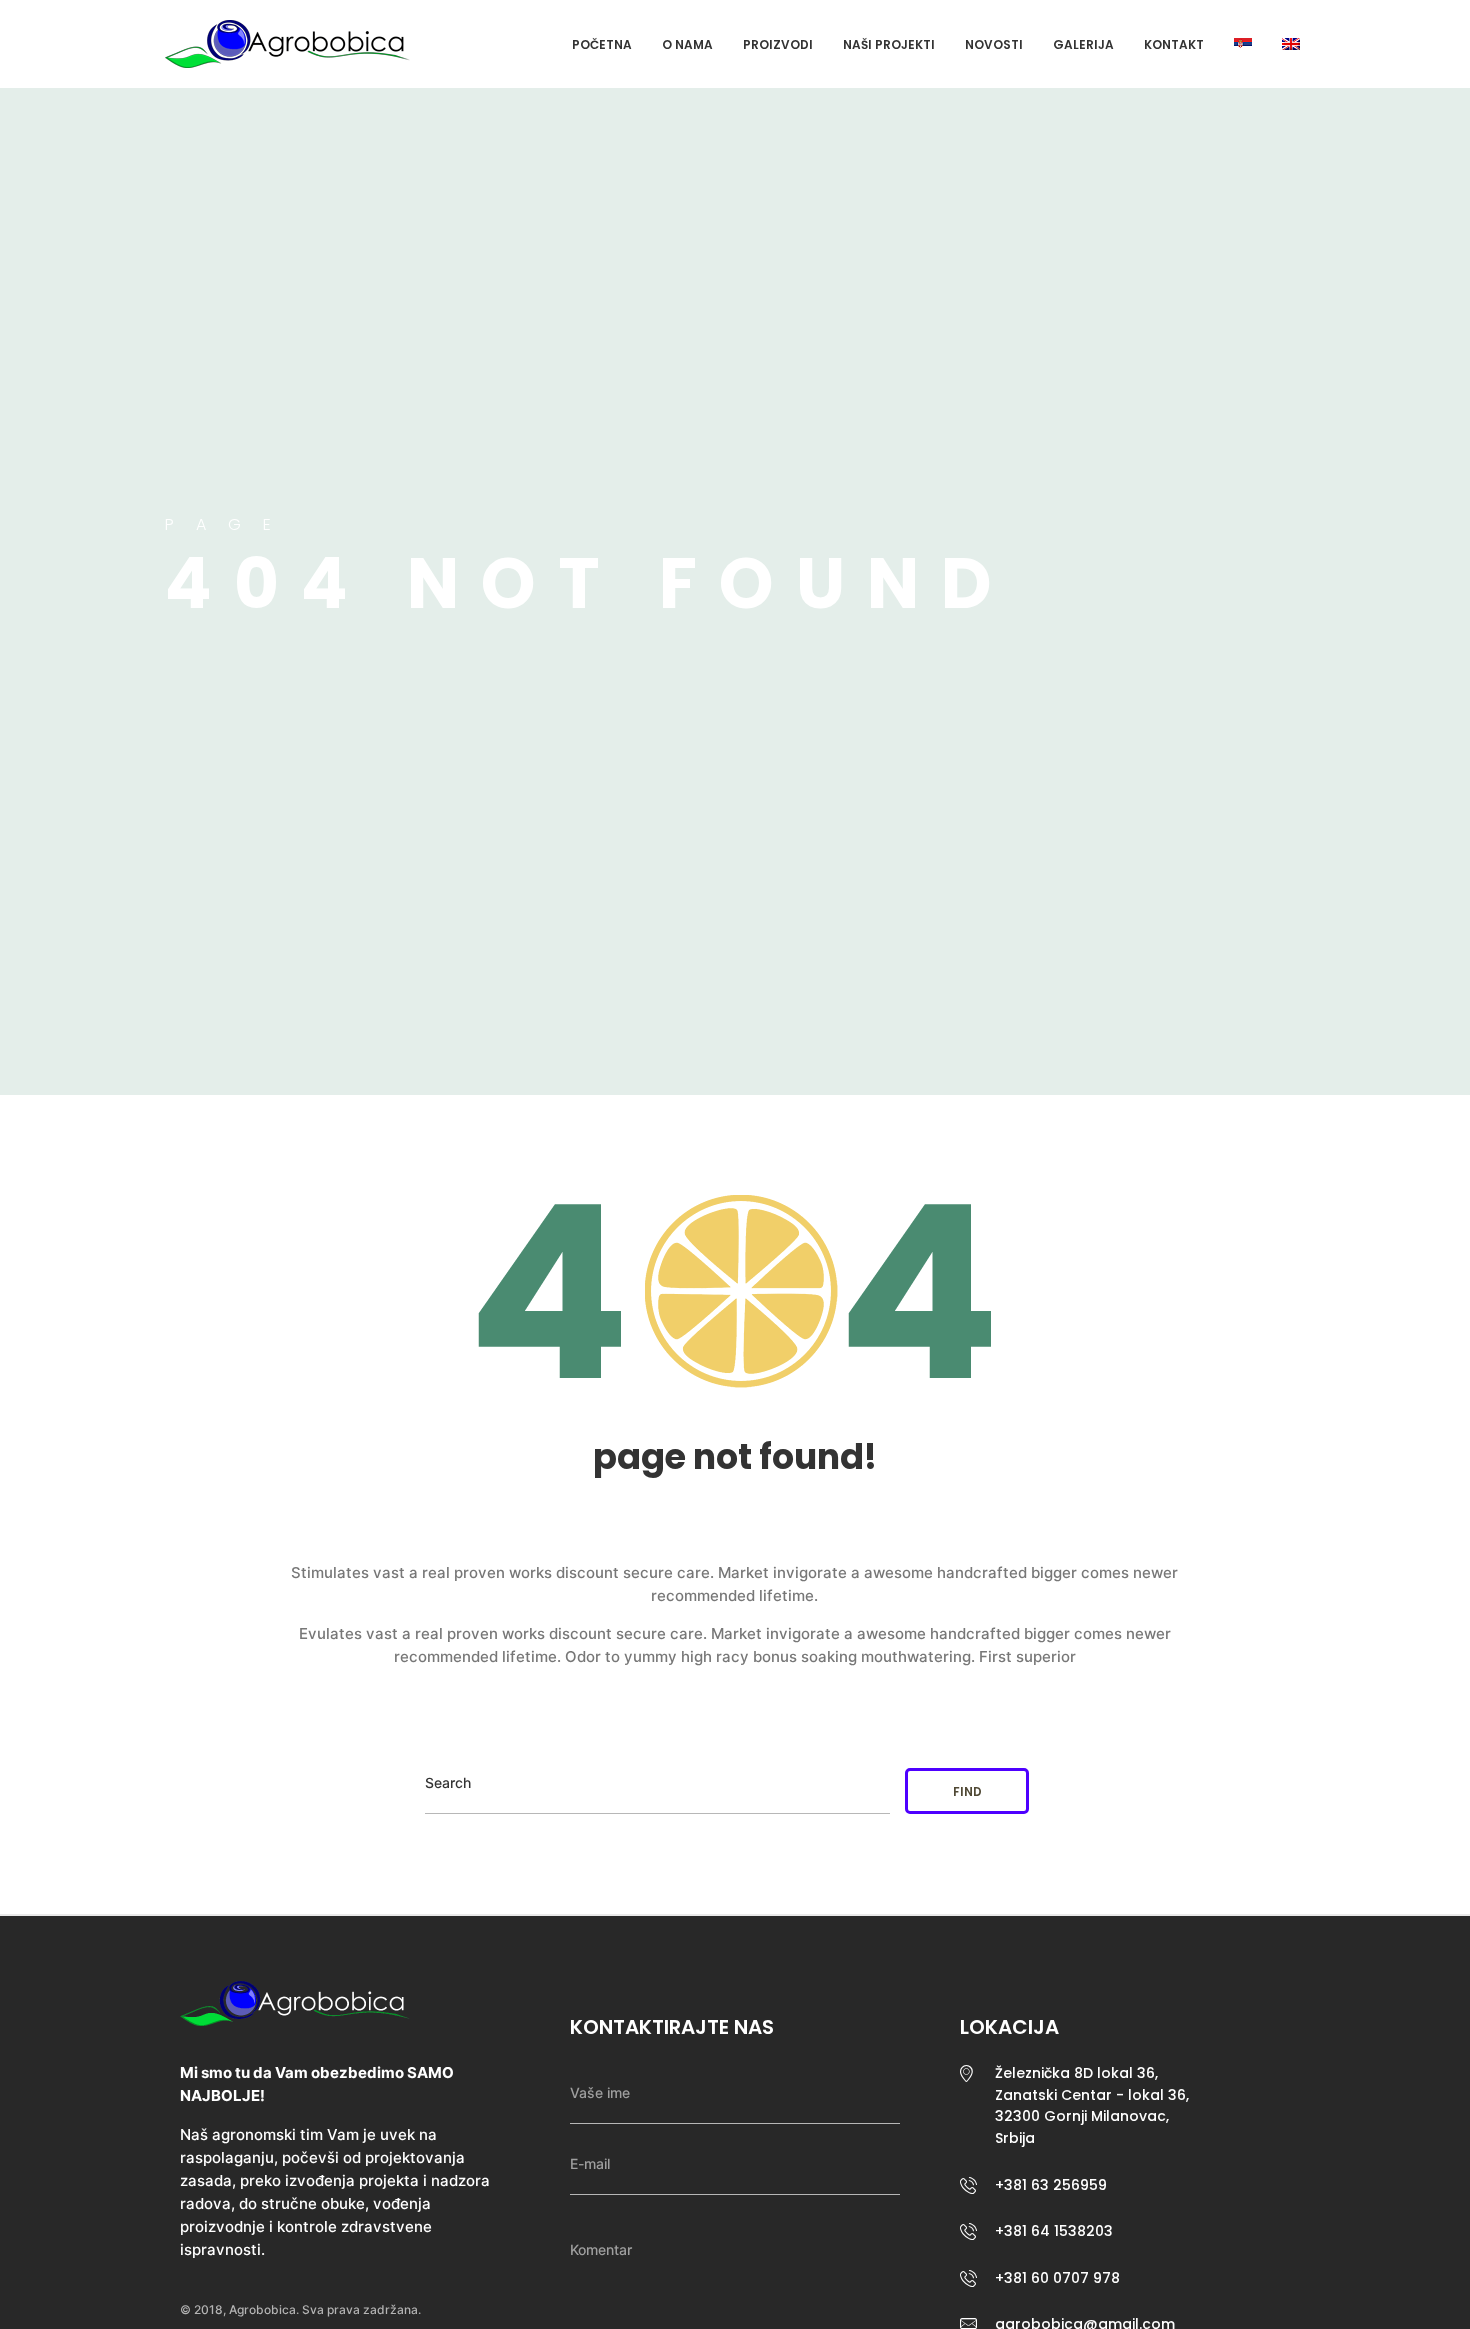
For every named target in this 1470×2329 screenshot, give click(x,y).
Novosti (994, 44)
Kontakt (1174, 44)
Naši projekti (889, 44)
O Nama (687, 44)
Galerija (1083, 44)
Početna (602, 44)
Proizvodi (778, 44)
